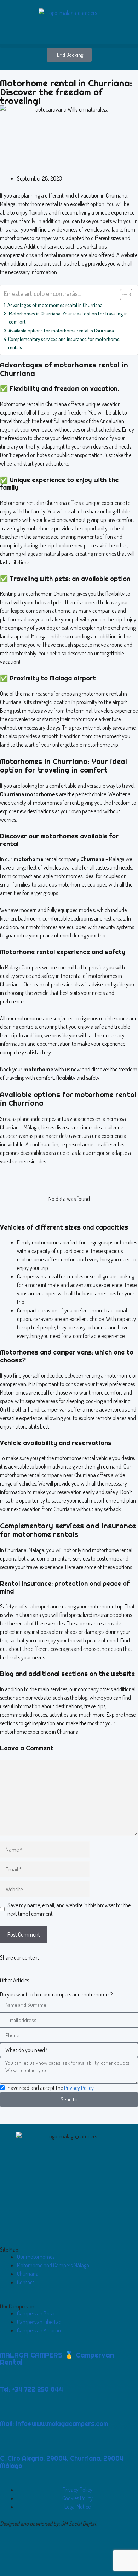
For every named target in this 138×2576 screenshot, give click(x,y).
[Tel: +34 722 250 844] (9, 2375)
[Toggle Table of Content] (123, 295)
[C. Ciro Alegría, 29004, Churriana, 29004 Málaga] (9, 2444)
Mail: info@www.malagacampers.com (54, 2424)
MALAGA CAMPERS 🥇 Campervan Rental (57, 2358)
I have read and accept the (50, 2088)
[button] (69, 46)
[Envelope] (9, 2554)
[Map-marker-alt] (46, 2554)
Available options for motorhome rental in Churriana (61, 330)
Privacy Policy (79, 2088)
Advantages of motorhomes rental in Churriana (55, 305)
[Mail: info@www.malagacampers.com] (9, 2409)
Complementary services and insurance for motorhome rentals (64, 343)
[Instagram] (65, 2554)
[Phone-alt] (28, 2554)
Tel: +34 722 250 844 (32, 2389)
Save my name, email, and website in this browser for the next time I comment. (69, 1909)
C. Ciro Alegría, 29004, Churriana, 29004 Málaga (62, 2462)
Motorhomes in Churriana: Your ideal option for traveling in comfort (68, 317)
